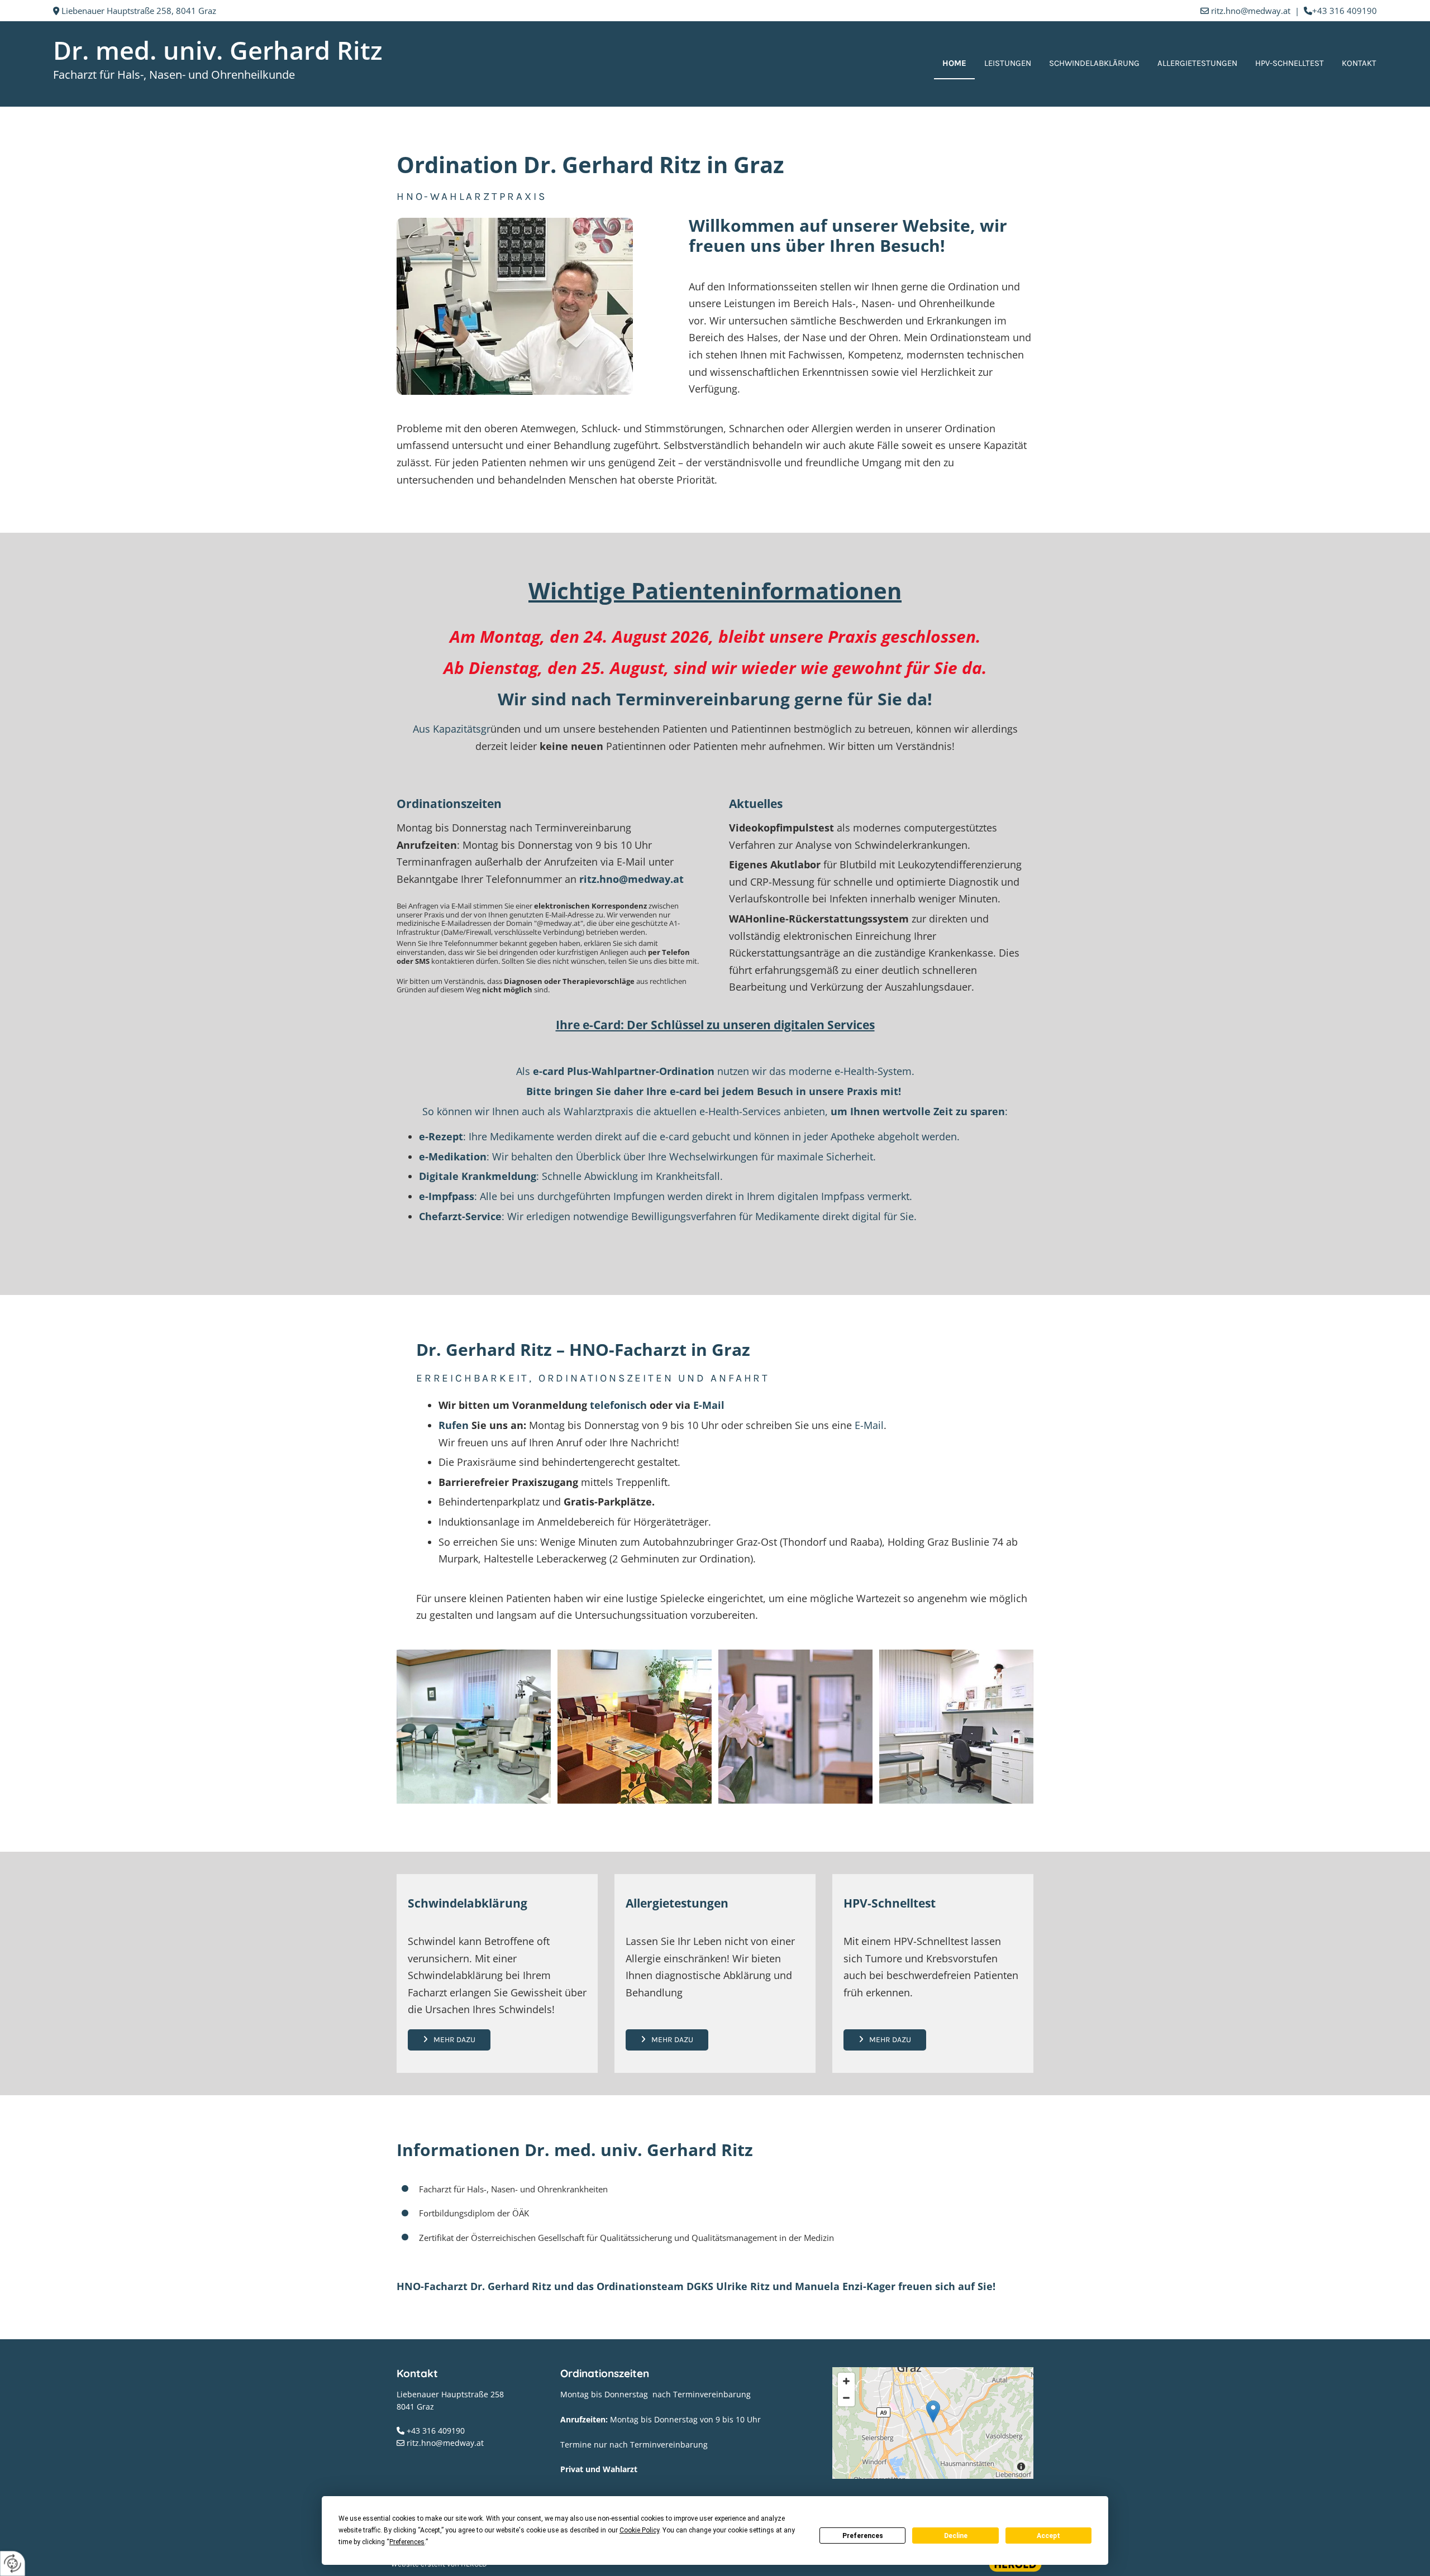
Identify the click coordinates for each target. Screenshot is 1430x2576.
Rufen (454, 1425)
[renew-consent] (13, 2563)
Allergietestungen (1197, 63)
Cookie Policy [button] (639, 2530)
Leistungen (1008, 63)
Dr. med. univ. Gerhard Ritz (218, 50)
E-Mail (710, 1405)
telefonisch (618, 1405)
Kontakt (1359, 63)
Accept (1048, 2536)
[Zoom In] (846, 2381)
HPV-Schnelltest (1290, 63)
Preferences (863, 2536)
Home (954, 63)
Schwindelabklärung (1094, 63)
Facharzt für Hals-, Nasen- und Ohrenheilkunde (174, 75)
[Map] (933, 2423)
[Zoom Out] (846, 2398)
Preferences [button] (407, 2542)
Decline (956, 2536)
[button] (449, 2040)
